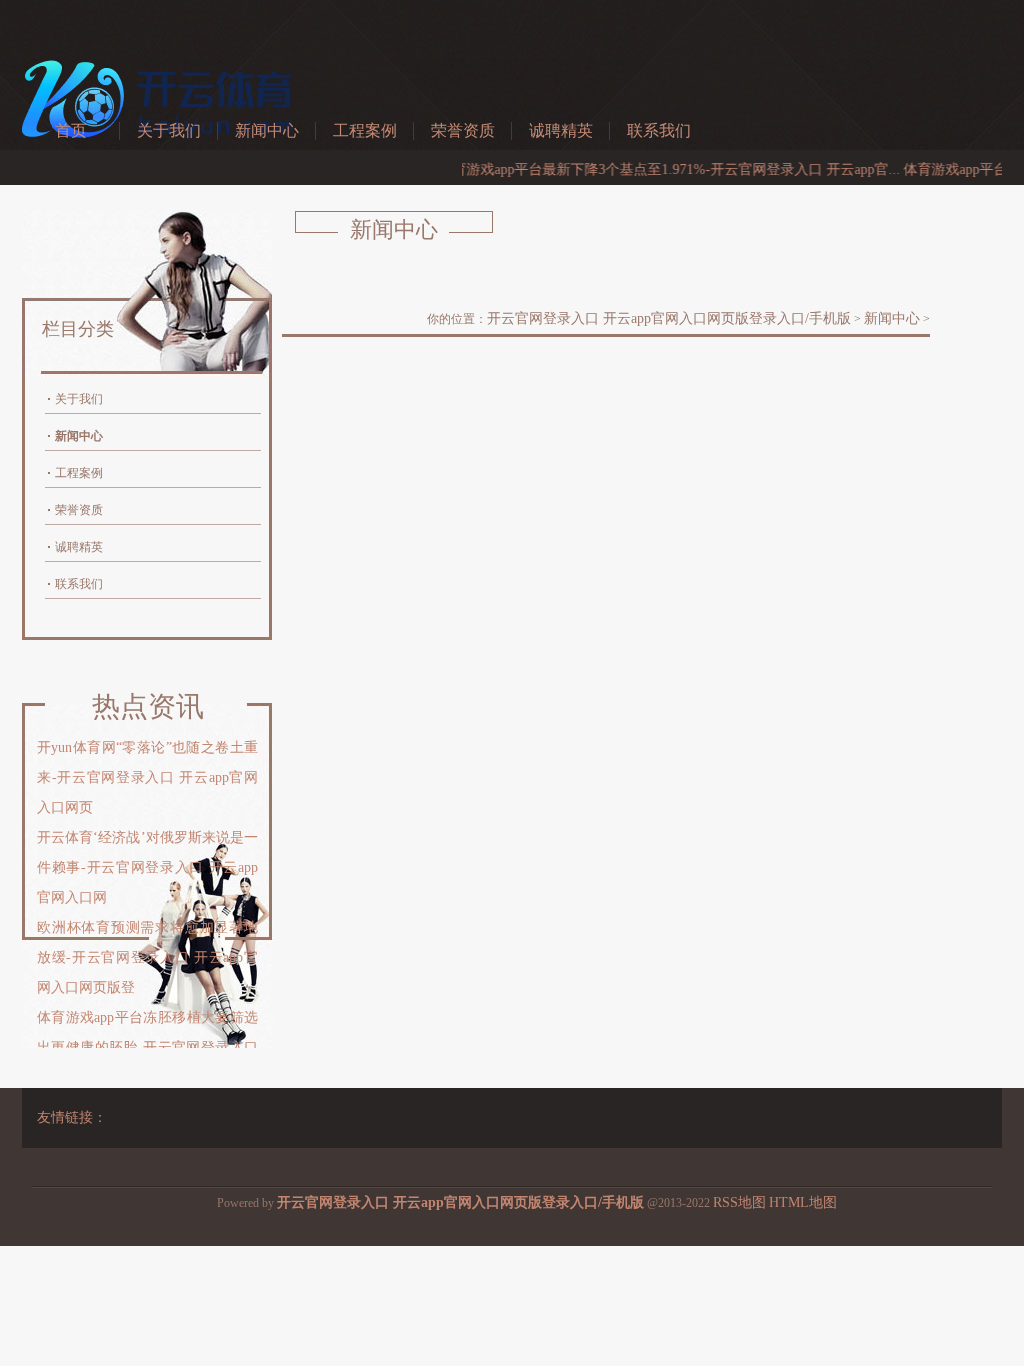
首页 (71, 130)
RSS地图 (739, 1202)
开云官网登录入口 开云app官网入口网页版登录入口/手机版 (669, 318)
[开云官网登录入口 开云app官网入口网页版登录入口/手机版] (162, 149)
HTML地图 (803, 1202)
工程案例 (365, 130)
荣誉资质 (463, 130)
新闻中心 (267, 130)
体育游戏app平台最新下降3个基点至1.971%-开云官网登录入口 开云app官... (651, 169)
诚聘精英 (561, 130)
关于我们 (169, 130)
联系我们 (659, 130)
